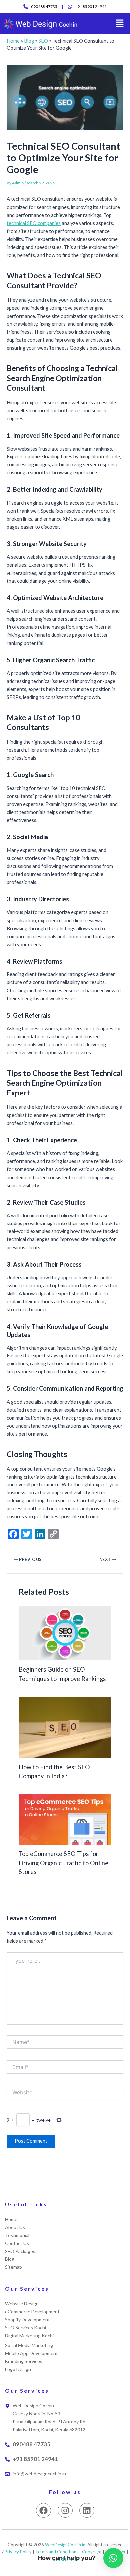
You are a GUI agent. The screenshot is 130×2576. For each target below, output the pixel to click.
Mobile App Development (31, 2353)
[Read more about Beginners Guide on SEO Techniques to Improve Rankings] (65, 1632)
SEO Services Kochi (25, 2327)
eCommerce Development (32, 2312)
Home (13, 41)
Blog (29, 41)
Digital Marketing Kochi (29, 2335)
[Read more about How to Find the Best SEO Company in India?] (65, 1727)
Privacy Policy (18, 2552)
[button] (120, 24)
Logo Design (18, 2369)
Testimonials (18, 2235)
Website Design (22, 2304)
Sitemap (13, 2267)
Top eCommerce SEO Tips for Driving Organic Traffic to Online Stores (63, 1863)
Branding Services (24, 2361)
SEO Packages (20, 2251)
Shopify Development (27, 2319)
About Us (15, 2227)
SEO (43, 41)
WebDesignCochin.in (65, 2545)
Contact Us (17, 2243)
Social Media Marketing (29, 2345)
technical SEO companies (34, 223)
